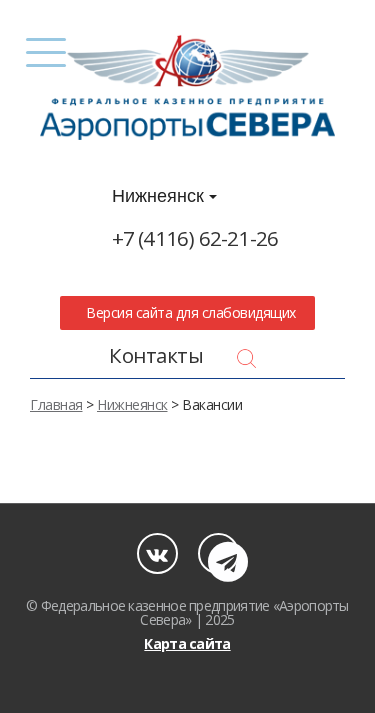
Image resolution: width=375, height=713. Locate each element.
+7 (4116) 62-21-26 (195, 238)
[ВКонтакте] (157, 553)
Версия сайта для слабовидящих (188, 312)
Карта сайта (187, 643)
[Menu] (46, 52)
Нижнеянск (160, 196)
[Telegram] (218, 553)
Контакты (156, 355)
